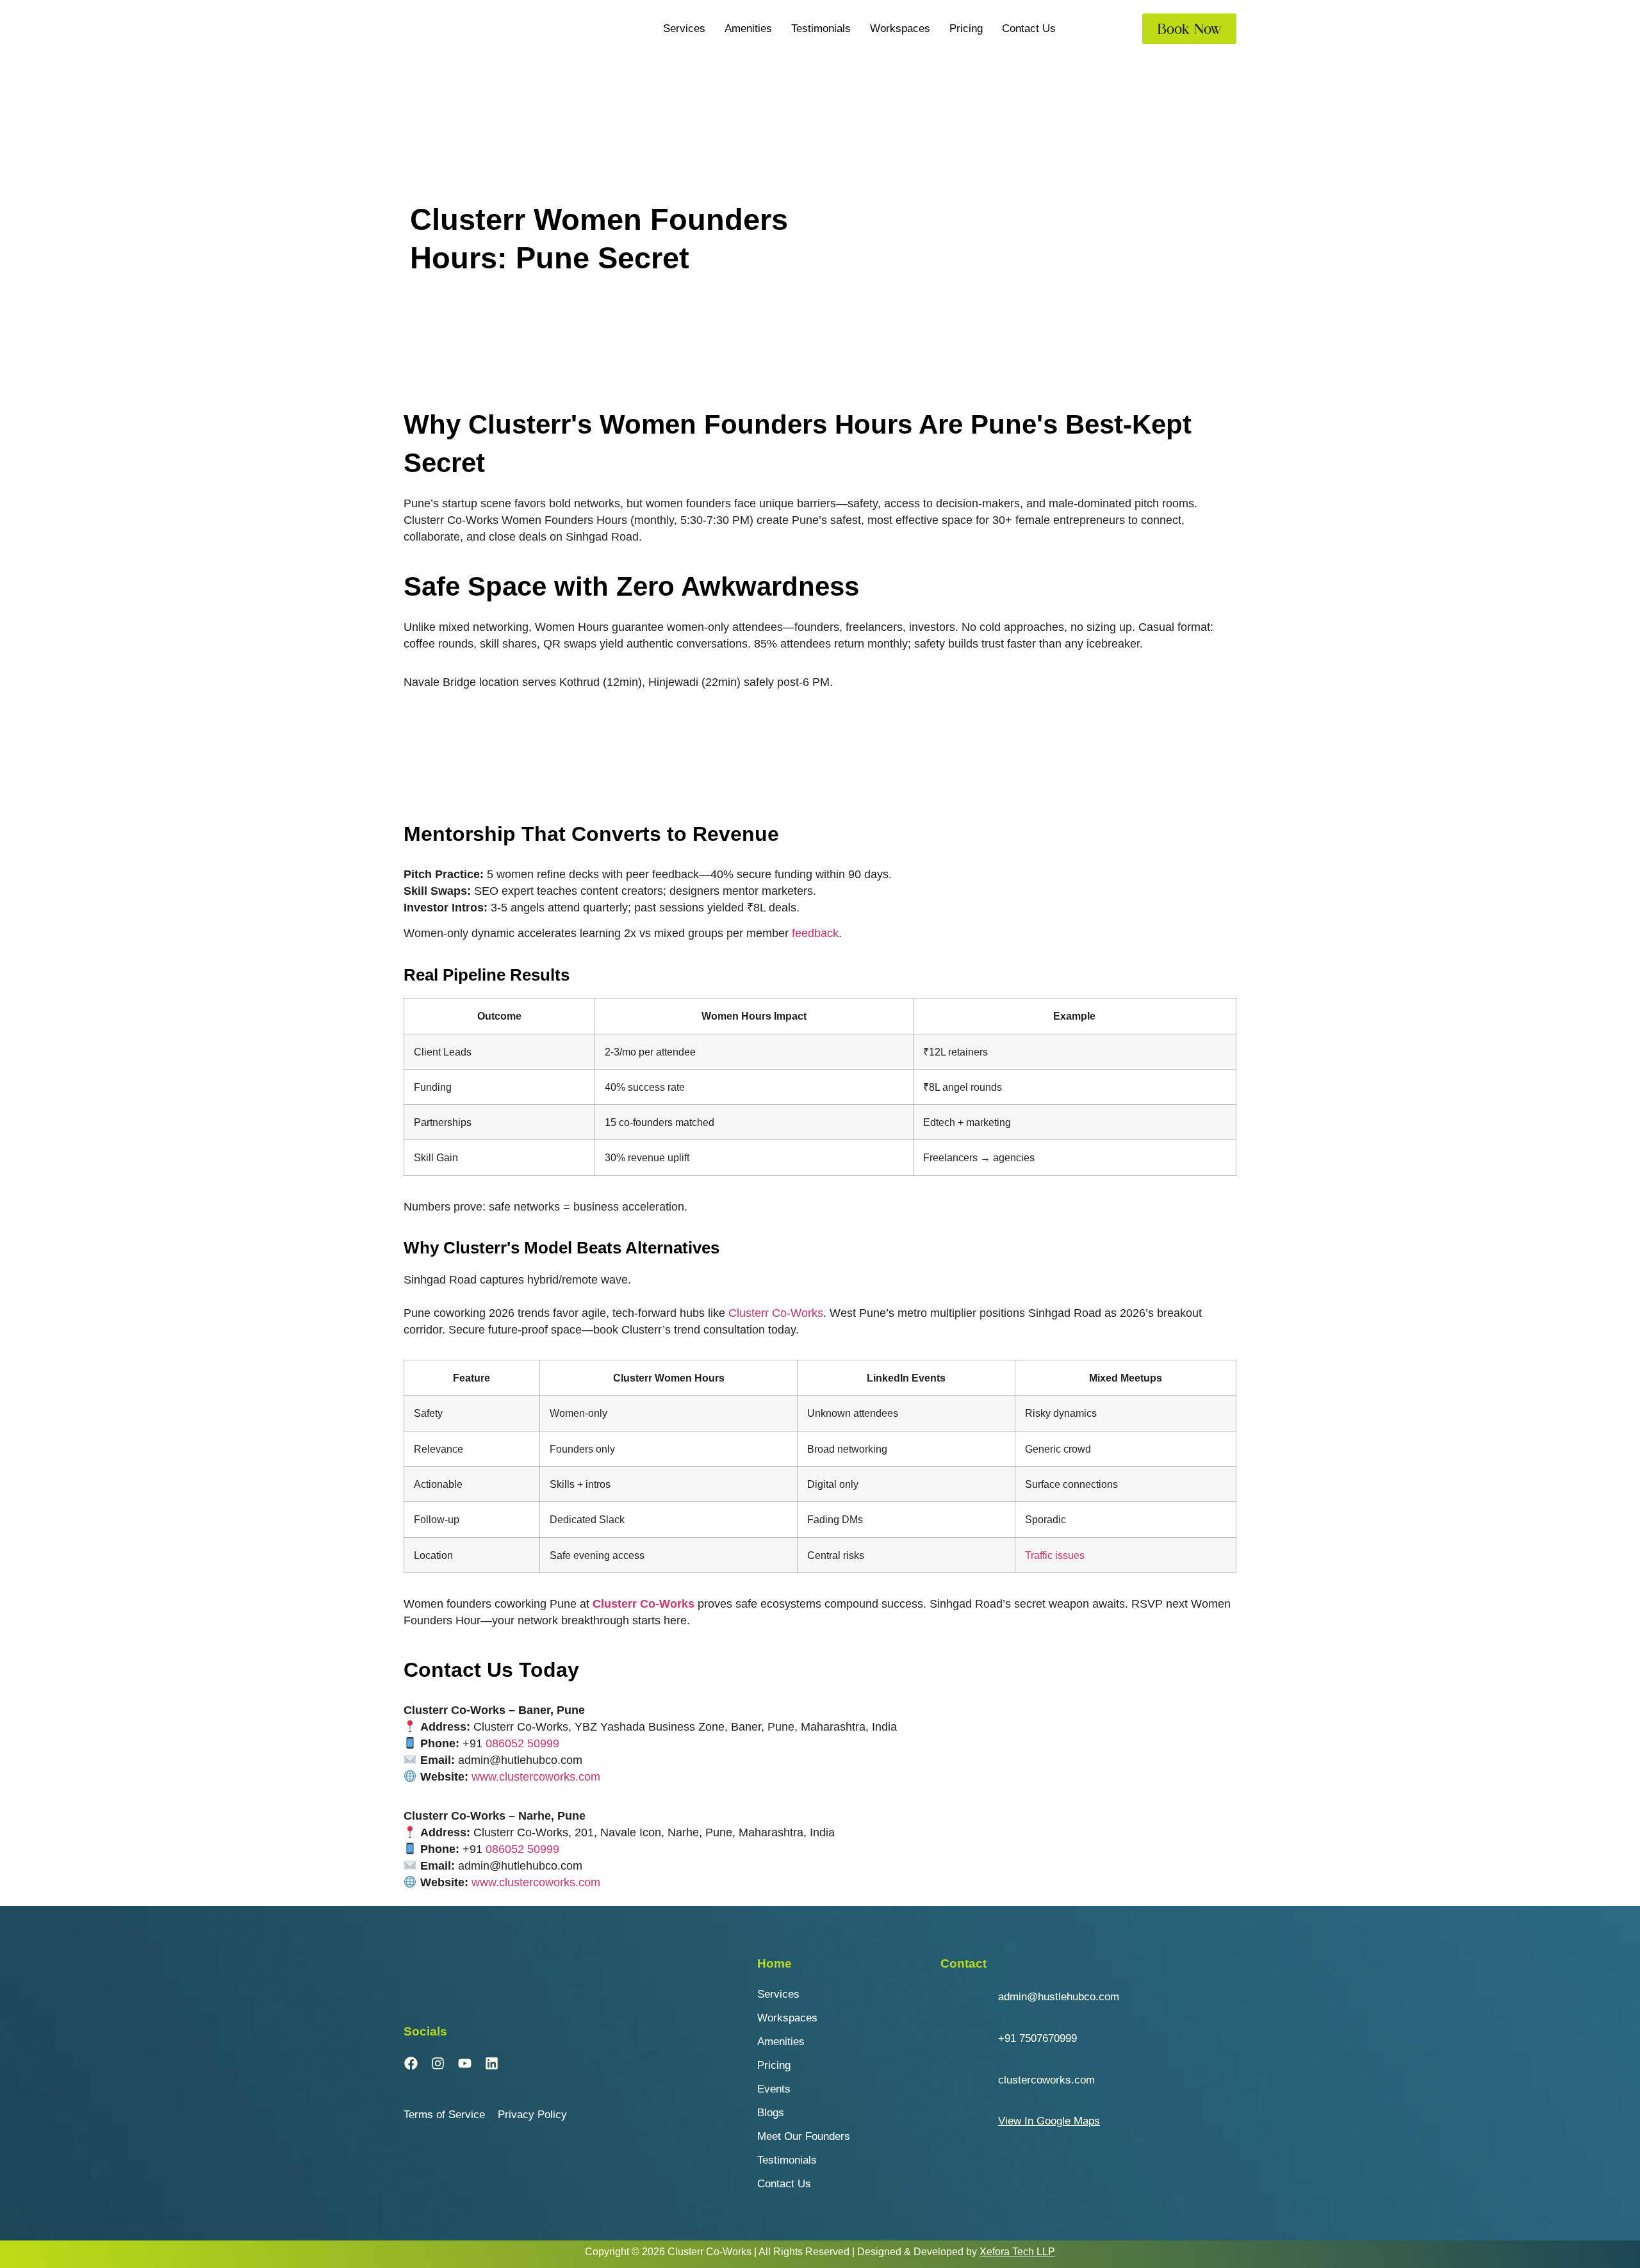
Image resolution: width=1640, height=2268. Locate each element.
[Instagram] (438, 2064)
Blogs (771, 2113)
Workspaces (900, 29)
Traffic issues (1055, 1555)
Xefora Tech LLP (1017, 2252)
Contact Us (1029, 29)
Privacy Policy (532, 2115)
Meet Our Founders (804, 2136)
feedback (815, 933)
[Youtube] (464, 2064)
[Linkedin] (491, 2064)
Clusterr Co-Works (776, 1313)
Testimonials (821, 29)
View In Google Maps (1049, 2121)
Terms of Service (444, 2115)
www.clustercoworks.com (536, 1777)
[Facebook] (411, 2064)
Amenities (748, 29)
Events (774, 2089)
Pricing (966, 29)
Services (684, 29)
